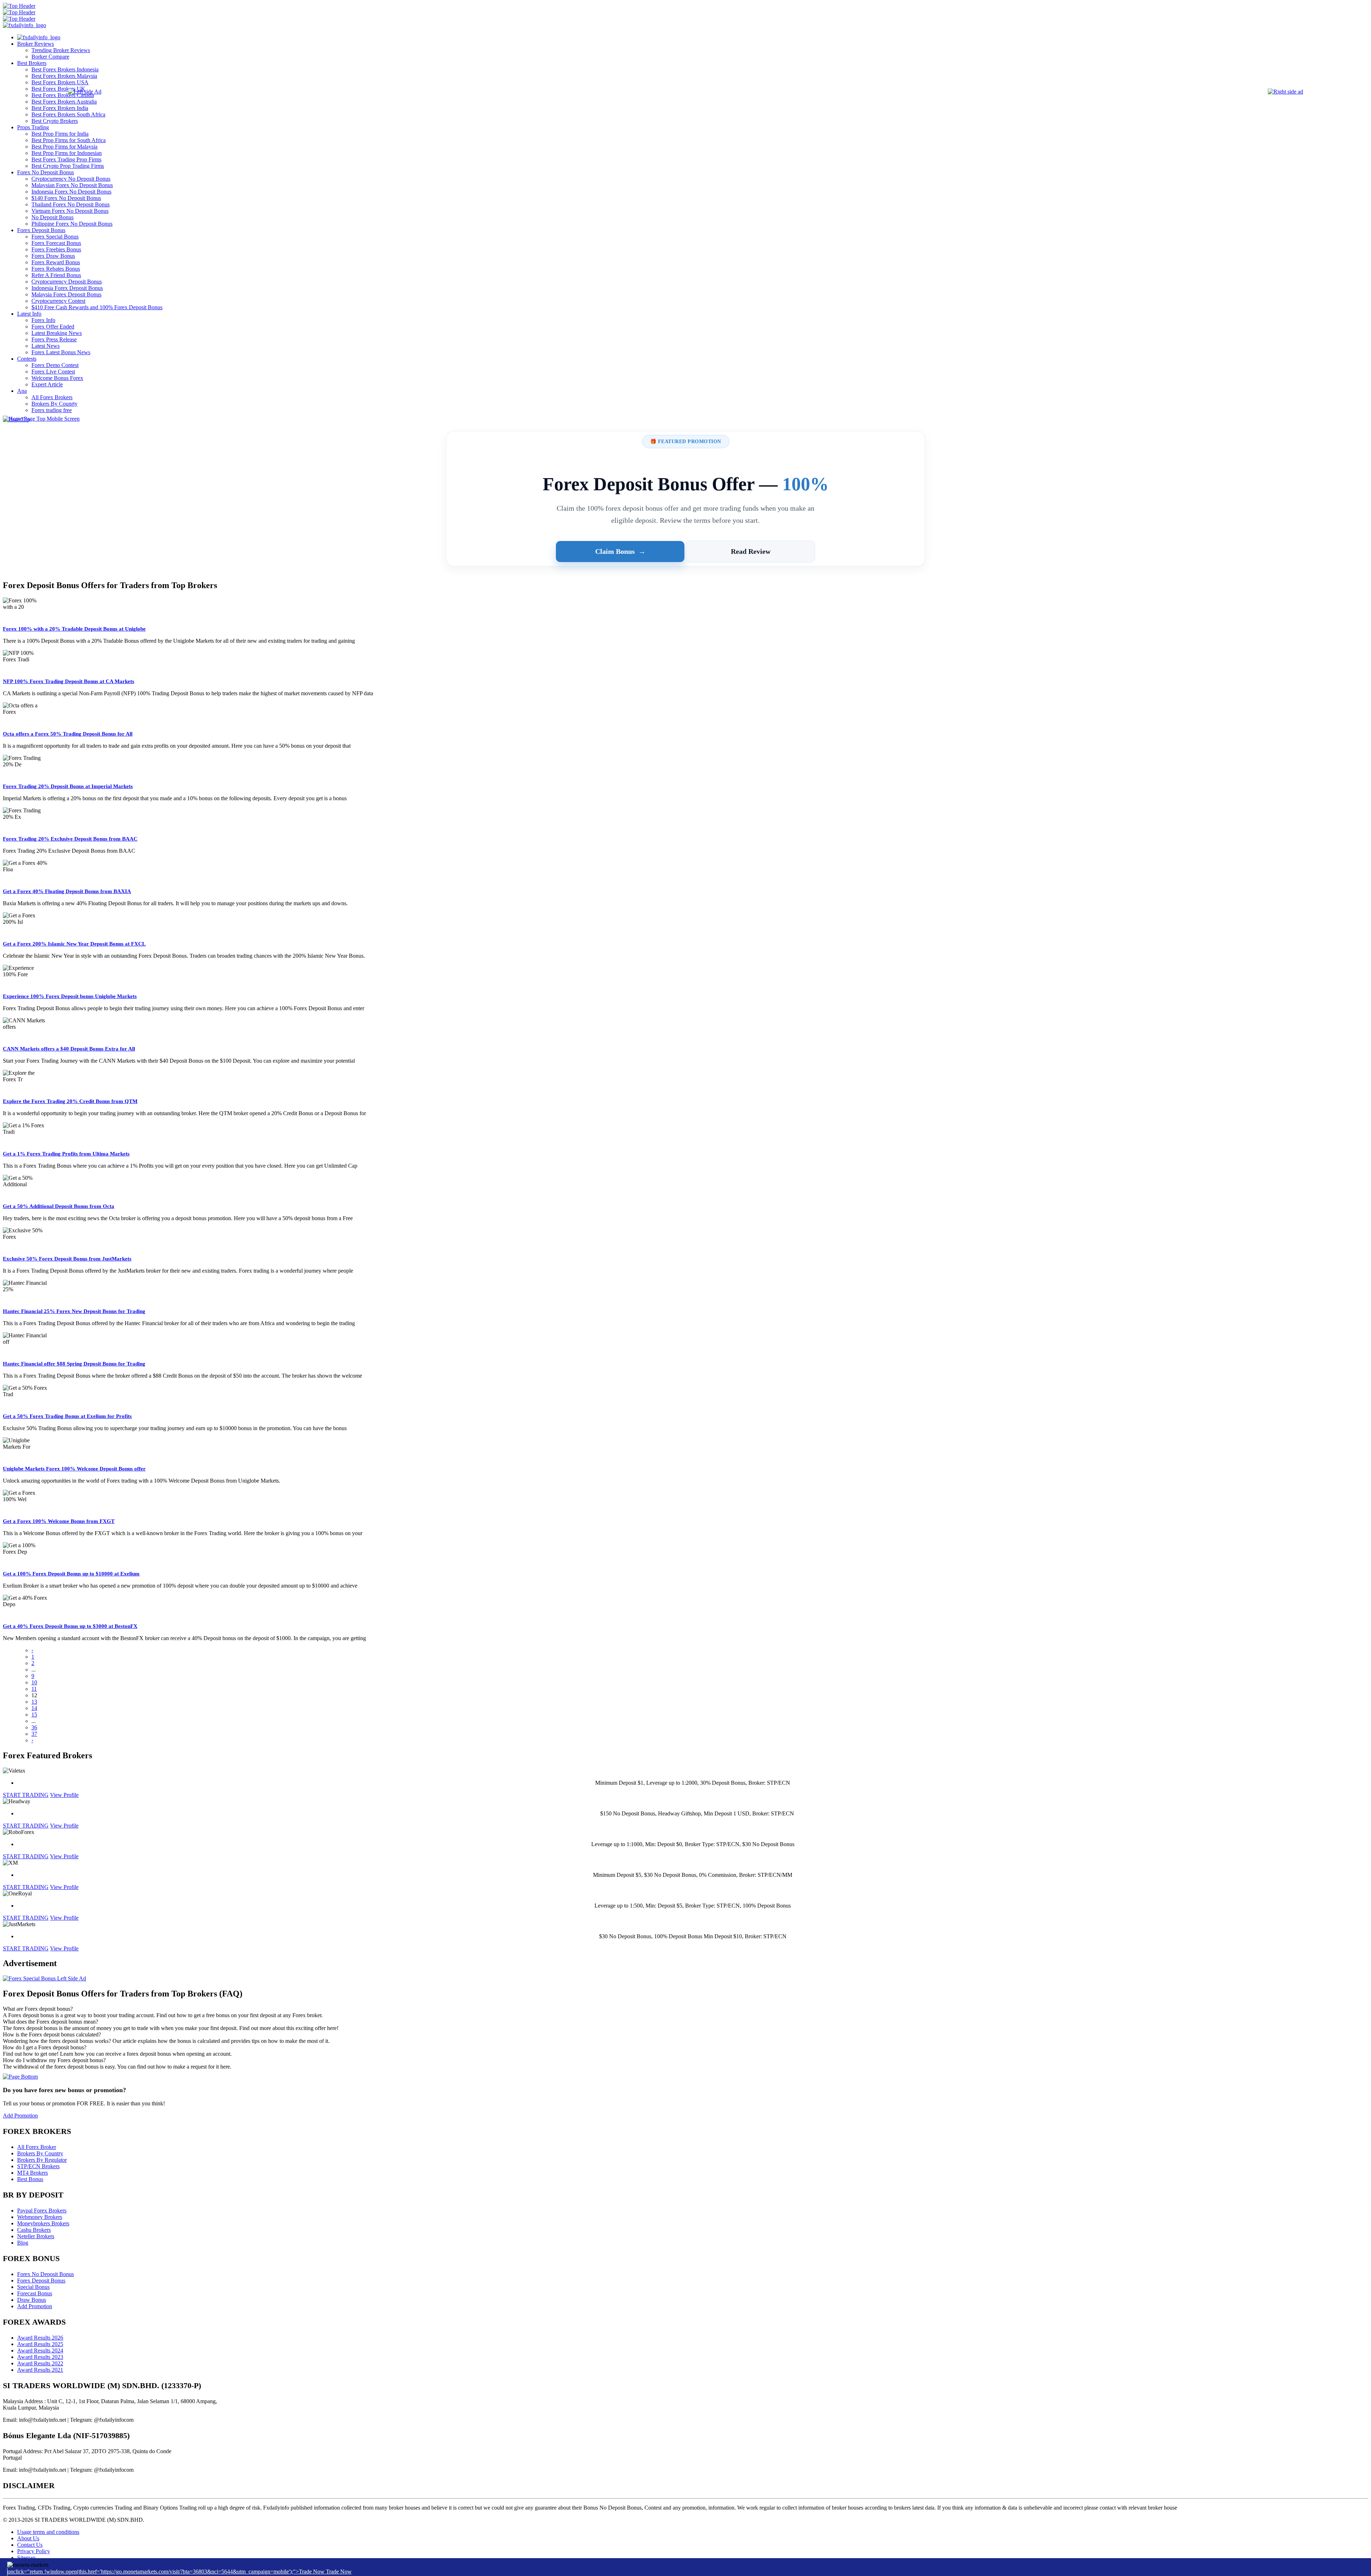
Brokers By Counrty (54, 404)
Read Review (751, 551)
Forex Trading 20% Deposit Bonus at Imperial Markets (68, 786)
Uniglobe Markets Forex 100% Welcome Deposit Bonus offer (74, 1469)
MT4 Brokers (32, 2173)
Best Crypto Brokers (55, 121)
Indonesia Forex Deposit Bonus (67, 288)
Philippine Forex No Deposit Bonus (72, 224)
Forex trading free (52, 410)
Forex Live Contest (53, 372)
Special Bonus (33, 2287)
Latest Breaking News (57, 333)
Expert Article (47, 384)
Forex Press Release (54, 339)
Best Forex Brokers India (60, 108)
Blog (23, 2243)
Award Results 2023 (40, 2357)
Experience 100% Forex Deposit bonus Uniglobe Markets (70, 996)
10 (34, 1682)
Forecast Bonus (35, 2293)
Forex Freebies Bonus (56, 249)
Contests (27, 359)
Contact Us (30, 2545)
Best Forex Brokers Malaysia (64, 76)
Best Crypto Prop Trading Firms (68, 166)
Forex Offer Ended (53, 327)
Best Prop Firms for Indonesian (67, 153)
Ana (22, 391)
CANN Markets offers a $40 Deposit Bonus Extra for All (69, 1049)
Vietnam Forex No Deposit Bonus (70, 211)
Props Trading (33, 127)
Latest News (46, 346)
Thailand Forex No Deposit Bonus (71, 204)
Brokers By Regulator (42, 2160)
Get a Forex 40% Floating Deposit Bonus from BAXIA (67, 891)
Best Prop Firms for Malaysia (64, 147)
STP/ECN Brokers (38, 2166)
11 (34, 1689)
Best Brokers (32, 63)
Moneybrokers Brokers (43, 2223)
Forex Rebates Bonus (56, 269)
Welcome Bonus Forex (57, 378)
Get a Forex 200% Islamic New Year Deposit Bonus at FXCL (74, 944)
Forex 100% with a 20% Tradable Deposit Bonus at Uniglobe (74, 629)
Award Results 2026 (40, 2338)
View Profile (64, 1795)
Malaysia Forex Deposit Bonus (66, 294)
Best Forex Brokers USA (60, 82)
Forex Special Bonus (55, 237)
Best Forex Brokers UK (58, 89)
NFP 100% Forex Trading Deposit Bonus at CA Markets (69, 681)
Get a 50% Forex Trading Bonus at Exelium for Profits (67, 1416)
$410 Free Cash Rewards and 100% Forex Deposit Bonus (97, 307)
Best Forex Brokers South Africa (68, 114)
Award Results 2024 (40, 2351)
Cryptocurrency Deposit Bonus (67, 282)
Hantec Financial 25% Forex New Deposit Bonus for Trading (74, 1311)
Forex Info (43, 320)
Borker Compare (50, 57)
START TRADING (26, 1795)
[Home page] (39, 37)
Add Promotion (20, 2116)
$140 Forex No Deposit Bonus (66, 198)
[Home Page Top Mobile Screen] (41, 419)
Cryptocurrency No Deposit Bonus (71, 179)
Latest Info (29, 314)
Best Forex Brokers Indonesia (65, 69)
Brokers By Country (40, 2153)
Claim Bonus (620, 551)
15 (34, 1715)
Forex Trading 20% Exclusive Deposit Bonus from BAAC (70, 839)
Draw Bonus (32, 2300)
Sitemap (26, 2558)
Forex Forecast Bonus (56, 243)
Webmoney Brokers (40, 2217)
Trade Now (339, 2572)
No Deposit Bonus (52, 217)
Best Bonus (30, 2179)
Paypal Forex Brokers (42, 2211)
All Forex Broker (37, 2147)
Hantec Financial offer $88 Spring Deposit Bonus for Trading (74, 1364)
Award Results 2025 (40, 2344)
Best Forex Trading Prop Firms (66, 159)
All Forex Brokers (52, 397)
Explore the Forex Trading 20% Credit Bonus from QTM (70, 1101)
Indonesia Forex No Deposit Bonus (71, 192)
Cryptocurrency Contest (58, 301)
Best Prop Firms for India (60, 134)
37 (34, 1734)
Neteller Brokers (36, 2236)
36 (34, 1727)
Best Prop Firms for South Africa (69, 140)
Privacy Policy (34, 2551)
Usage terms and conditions (48, 2532)
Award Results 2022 (40, 2363)
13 (34, 1702)
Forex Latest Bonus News (61, 352)
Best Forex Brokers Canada (63, 95)
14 (34, 1708)
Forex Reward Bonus (56, 262)
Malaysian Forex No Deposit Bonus (72, 185)
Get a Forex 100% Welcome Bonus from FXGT (59, 1521)
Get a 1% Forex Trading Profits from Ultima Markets (66, 1154)
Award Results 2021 (40, 2370)
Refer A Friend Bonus (56, 275)
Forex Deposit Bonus (41, 230)
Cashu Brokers (34, 2230)
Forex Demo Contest (55, 365)
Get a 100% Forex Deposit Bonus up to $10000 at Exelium (71, 1574)
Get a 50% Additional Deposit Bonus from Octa (59, 1206)
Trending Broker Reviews (61, 50)
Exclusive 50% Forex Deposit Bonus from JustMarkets (67, 1259)
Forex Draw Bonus (53, 256)
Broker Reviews (36, 44)
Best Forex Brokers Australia (64, 102)
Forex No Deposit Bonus (46, 172)
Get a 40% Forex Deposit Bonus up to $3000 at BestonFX (70, 1626)
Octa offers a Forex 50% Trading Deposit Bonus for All (68, 734)
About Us (28, 2538)
